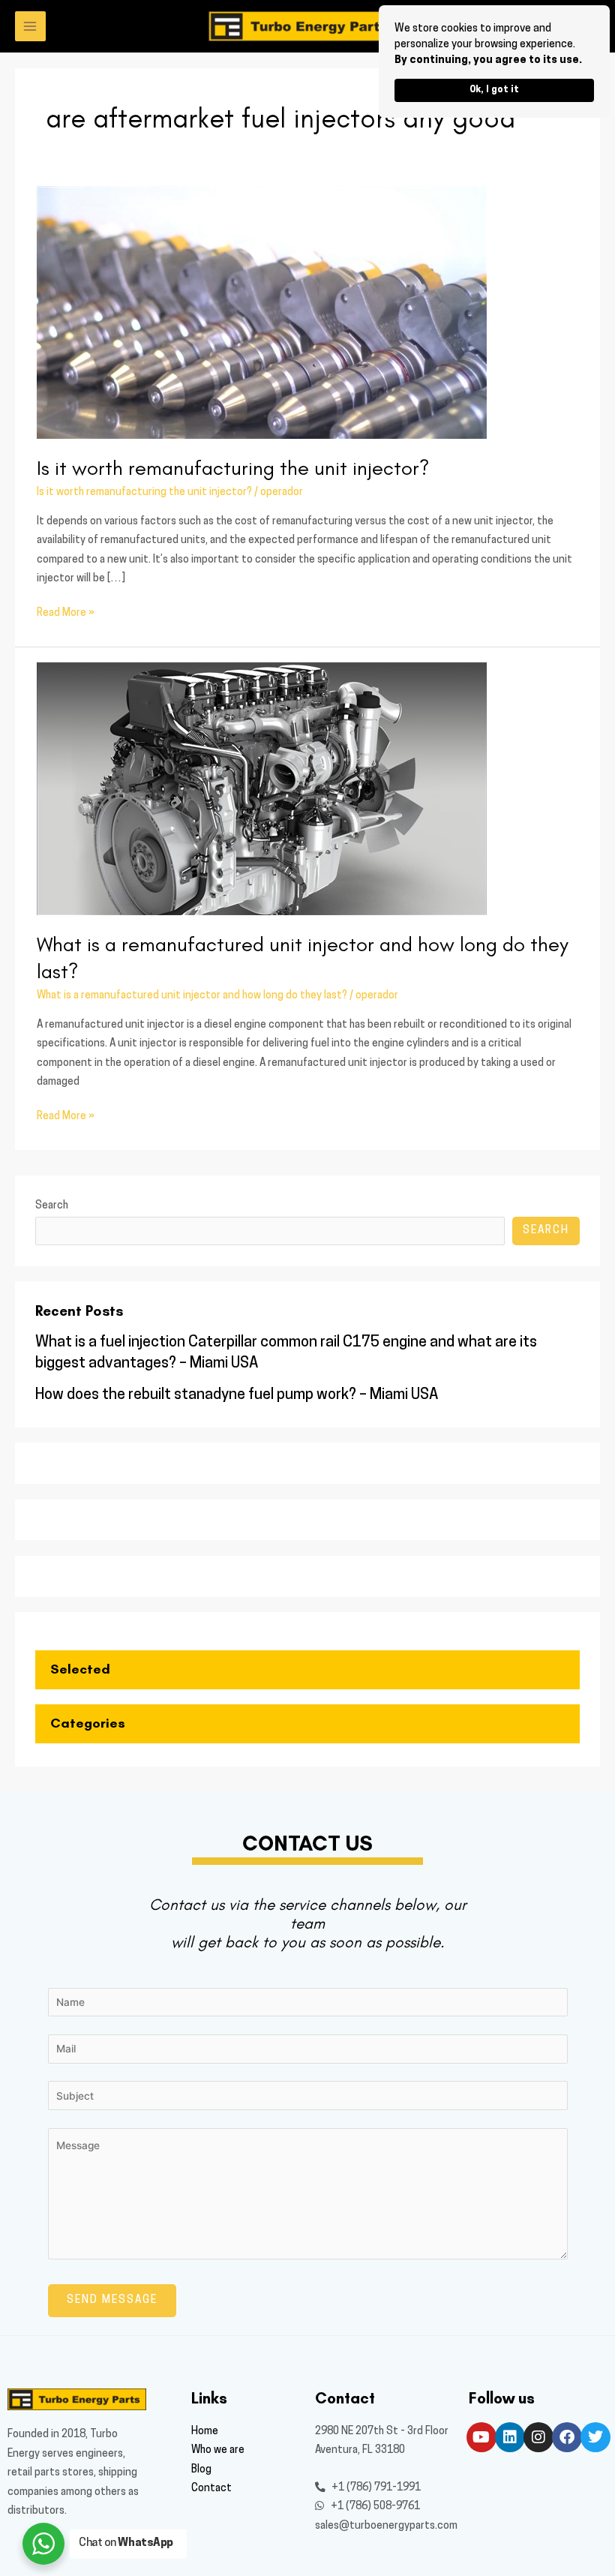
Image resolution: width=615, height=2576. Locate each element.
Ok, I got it (494, 90)
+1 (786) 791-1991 (375, 2488)
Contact (211, 2489)
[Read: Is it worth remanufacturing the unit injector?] (262, 312)
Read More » (66, 611)
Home (205, 2432)
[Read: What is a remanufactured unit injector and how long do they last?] (262, 790)
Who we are (218, 2450)
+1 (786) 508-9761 (374, 2507)
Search (52, 1206)
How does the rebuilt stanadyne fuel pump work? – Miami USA (237, 1395)
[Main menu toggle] (30, 27)
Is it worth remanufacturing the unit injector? (233, 468)
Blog (201, 2470)
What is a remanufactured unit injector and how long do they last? (192, 996)
